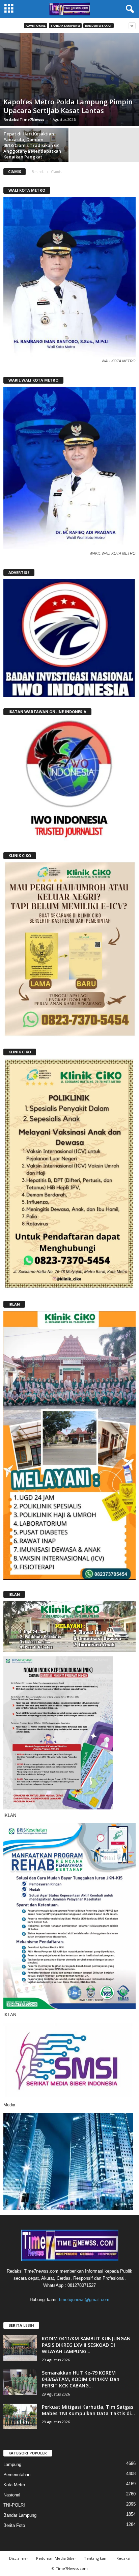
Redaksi (123, 2558)
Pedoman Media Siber (56, 2558)
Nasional (12, 2495)
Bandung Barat (99, 26)
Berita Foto (14, 2525)
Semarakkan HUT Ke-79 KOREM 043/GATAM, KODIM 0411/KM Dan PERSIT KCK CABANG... (81, 2379)
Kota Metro (14, 2485)
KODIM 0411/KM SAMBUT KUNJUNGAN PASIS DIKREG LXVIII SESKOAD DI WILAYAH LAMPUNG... (86, 2345)
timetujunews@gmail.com (84, 2300)
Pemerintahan (17, 2475)
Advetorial (36, 26)
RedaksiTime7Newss (24, 119)
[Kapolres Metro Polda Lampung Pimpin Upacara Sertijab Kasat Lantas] (69, 80)
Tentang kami (96, 2558)
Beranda (38, 172)
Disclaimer (19, 2558)
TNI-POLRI (14, 2505)
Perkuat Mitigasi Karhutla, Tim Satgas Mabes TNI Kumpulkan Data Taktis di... (88, 2410)
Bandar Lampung (65, 26)
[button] (129, 9)
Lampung (12, 2464)
